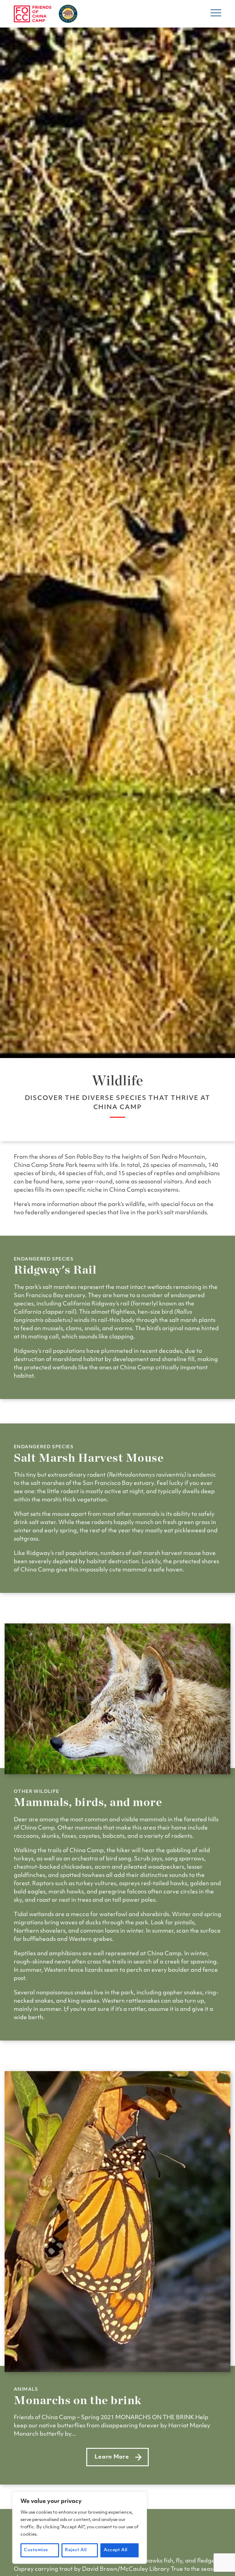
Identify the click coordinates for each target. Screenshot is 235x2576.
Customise (36, 2550)
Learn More (121, 2459)
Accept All (116, 2550)
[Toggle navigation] (216, 15)
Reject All (76, 2550)
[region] (80, 2528)
